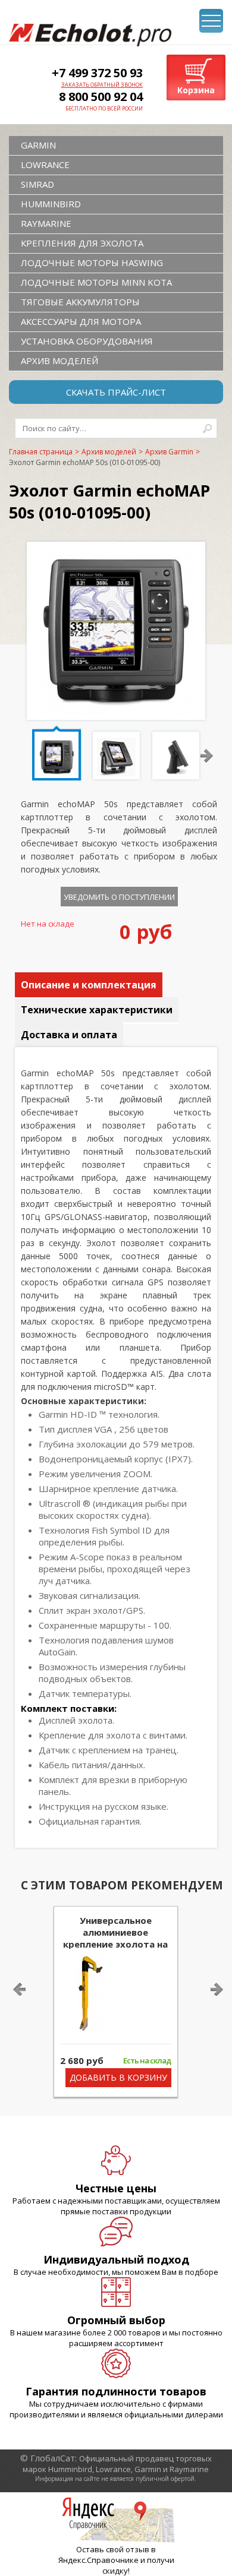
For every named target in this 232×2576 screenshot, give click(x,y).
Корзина (196, 90)
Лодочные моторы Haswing (92, 263)
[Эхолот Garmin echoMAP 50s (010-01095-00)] (116, 710)
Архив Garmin (169, 452)
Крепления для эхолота (82, 243)
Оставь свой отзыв (113, 2549)
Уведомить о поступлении (119, 897)
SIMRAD (37, 184)
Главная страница (41, 452)
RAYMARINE (46, 223)
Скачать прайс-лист (116, 392)
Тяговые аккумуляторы (80, 302)
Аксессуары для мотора (81, 321)
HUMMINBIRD (51, 204)
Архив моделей (59, 361)
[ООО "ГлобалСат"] (90, 35)
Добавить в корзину (118, 2077)
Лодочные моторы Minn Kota (96, 282)
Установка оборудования (87, 341)
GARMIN (38, 145)
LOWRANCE (45, 165)
